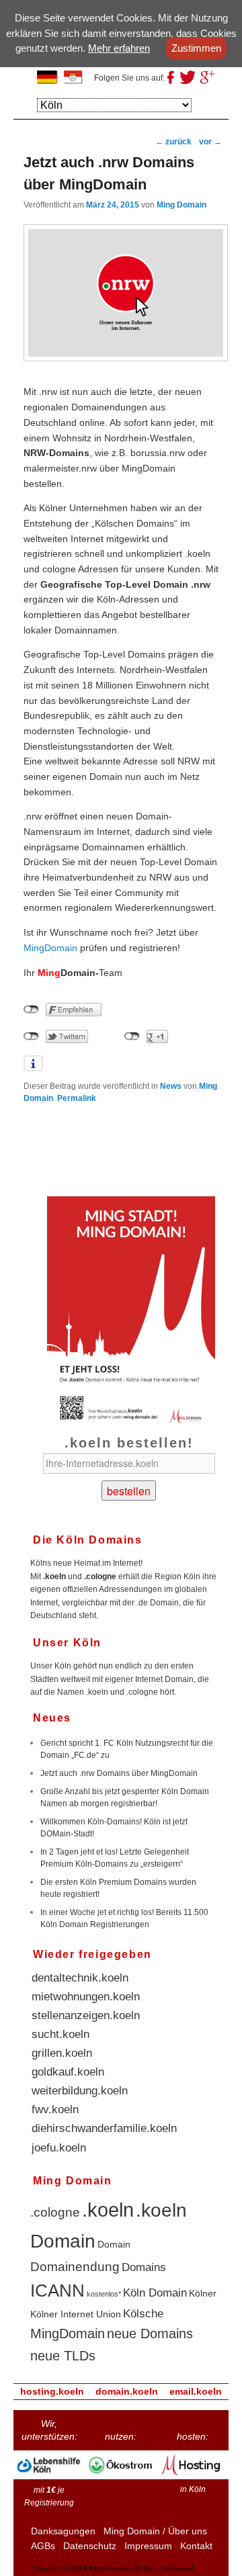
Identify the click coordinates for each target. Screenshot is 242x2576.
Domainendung (75, 2267)
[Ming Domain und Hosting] (193, 2477)
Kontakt (196, 2546)
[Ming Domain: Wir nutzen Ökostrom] (121, 2477)
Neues (52, 1718)
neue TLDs (63, 2356)
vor (210, 142)
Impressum (148, 2546)
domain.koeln (127, 2391)
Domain (114, 2244)
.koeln (108, 2210)
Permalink (77, 1098)
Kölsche (143, 2314)
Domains (144, 2267)
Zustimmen (196, 48)
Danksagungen (63, 2531)
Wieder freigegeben (92, 1954)
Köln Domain (155, 2293)
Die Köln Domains (88, 1540)
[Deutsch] (50, 79)
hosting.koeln (52, 2391)
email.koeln (196, 2391)
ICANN (57, 2291)
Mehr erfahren (119, 48)
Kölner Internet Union (76, 2314)
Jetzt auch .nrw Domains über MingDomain (119, 1773)
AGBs (43, 2546)
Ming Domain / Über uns (155, 2531)
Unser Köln (67, 1643)
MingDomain (50, 948)
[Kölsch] (77, 79)
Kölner (203, 2293)
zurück (173, 142)
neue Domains (150, 2334)
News (171, 1086)
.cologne (55, 2212)
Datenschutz (90, 2546)
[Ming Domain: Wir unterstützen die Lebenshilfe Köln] (49, 2477)
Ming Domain (182, 205)
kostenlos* (104, 2294)
